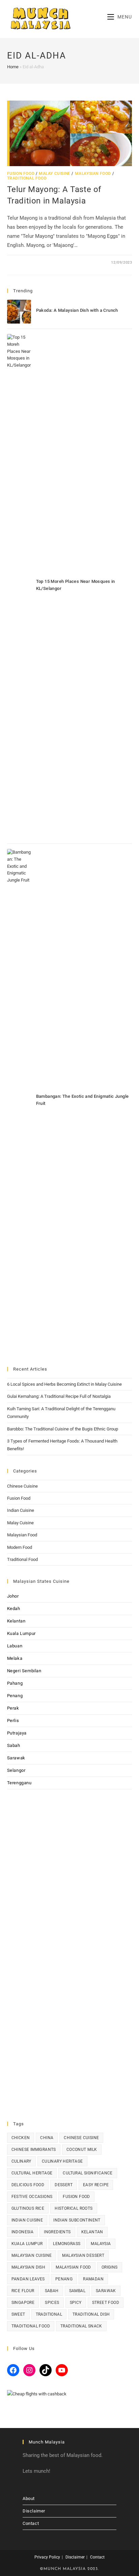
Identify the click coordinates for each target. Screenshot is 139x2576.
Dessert (64, 2185)
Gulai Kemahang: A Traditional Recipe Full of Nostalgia (59, 1396)
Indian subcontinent (77, 2220)
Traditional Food (27, 178)
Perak (13, 1708)
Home (13, 67)
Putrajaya (17, 1733)
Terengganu (19, 1783)
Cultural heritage (32, 2173)
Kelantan (16, 1621)
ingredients (57, 2232)
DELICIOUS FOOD (28, 2185)
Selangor (16, 1770)
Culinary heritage (62, 2161)
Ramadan (93, 2279)
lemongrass (67, 2244)
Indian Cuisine (21, 1510)
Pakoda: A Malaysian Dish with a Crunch (77, 310)
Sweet (18, 2314)
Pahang (15, 1683)
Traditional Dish (91, 2314)
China (47, 2138)
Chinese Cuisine (22, 1486)
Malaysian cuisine (32, 2255)
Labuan (15, 1646)
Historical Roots (74, 2208)
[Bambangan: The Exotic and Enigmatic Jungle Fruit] (19, 1101)
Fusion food (76, 2197)
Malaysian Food (93, 174)
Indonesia (23, 2232)
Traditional (49, 2314)
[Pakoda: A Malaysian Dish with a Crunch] (19, 312)
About (29, 2498)
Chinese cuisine (81, 2138)
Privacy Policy (47, 2557)
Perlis (13, 1721)
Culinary (21, 2161)
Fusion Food (21, 174)
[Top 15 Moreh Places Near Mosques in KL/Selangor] (19, 586)
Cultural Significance (88, 2173)
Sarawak (16, 1758)
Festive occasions (32, 2197)
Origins (110, 2267)
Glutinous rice (28, 2208)
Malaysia (101, 2244)
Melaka (15, 1658)
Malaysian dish (29, 2267)
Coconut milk (82, 2150)
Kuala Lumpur (21, 1633)
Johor (13, 1596)
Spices (52, 2303)
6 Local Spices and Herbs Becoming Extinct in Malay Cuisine (64, 1384)
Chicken (21, 2138)
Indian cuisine (27, 2220)
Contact (31, 2523)
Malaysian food (73, 2267)
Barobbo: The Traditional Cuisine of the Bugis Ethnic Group (63, 1429)
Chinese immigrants (34, 2150)
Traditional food (31, 2326)
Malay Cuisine (55, 174)
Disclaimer (34, 2511)
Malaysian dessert (83, 2255)
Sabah (14, 1745)
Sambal (77, 2291)
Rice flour (23, 2291)
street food (106, 2303)
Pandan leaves (28, 2279)
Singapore (23, 2303)
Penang (15, 1696)
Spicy (76, 2303)
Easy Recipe (96, 2185)
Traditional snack (81, 2326)
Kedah (14, 1609)
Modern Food (20, 1547)
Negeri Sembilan (24, 1671)
